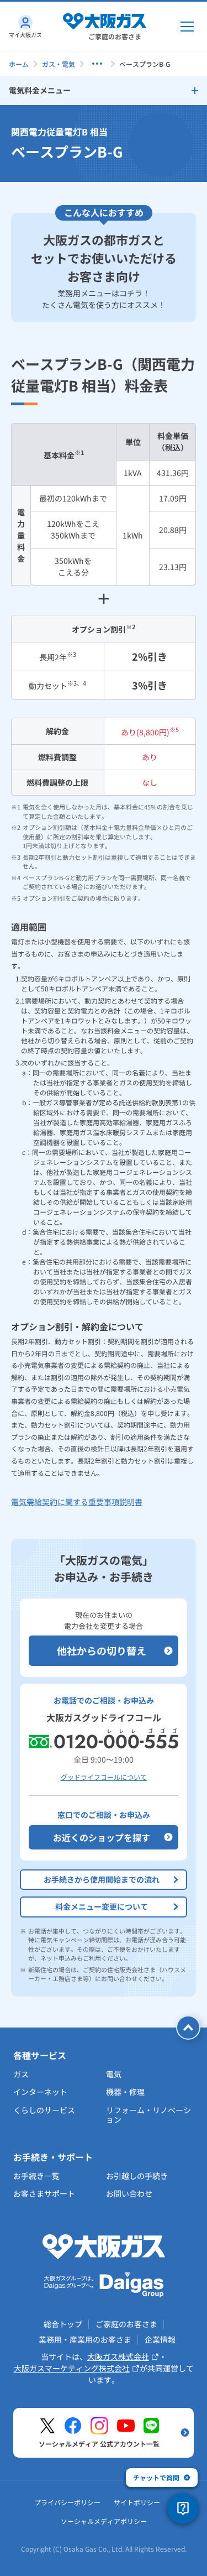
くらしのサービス (44, 2110)
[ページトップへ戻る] (188, 2028)
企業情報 (160, 2339)
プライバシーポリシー (67, 2502)
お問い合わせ (129, 2193)
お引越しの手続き (137, 2176)
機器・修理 (125, 2092)
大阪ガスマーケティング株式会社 (72, 2368)
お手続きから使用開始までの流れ (102, 1879)
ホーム (19, 64)
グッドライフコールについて (104, 1777)
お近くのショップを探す (102, 1837)
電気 (114, 2074)
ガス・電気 (59, 64)
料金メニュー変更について (102, 1906)
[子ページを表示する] (97, 64)
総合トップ (63, 2324)
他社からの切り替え (102, 1650)
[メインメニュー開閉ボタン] (187, 27)
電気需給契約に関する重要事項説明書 (77, 1502)
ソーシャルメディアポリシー (104, 2521)
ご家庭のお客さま (126, 2324)
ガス (21, 2074)
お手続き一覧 (36, 2176)
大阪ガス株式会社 (118, 2356)
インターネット (40, 2092)
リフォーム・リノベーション (148, 2115)
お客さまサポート (44, 2193)
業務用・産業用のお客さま (85, 2339)
